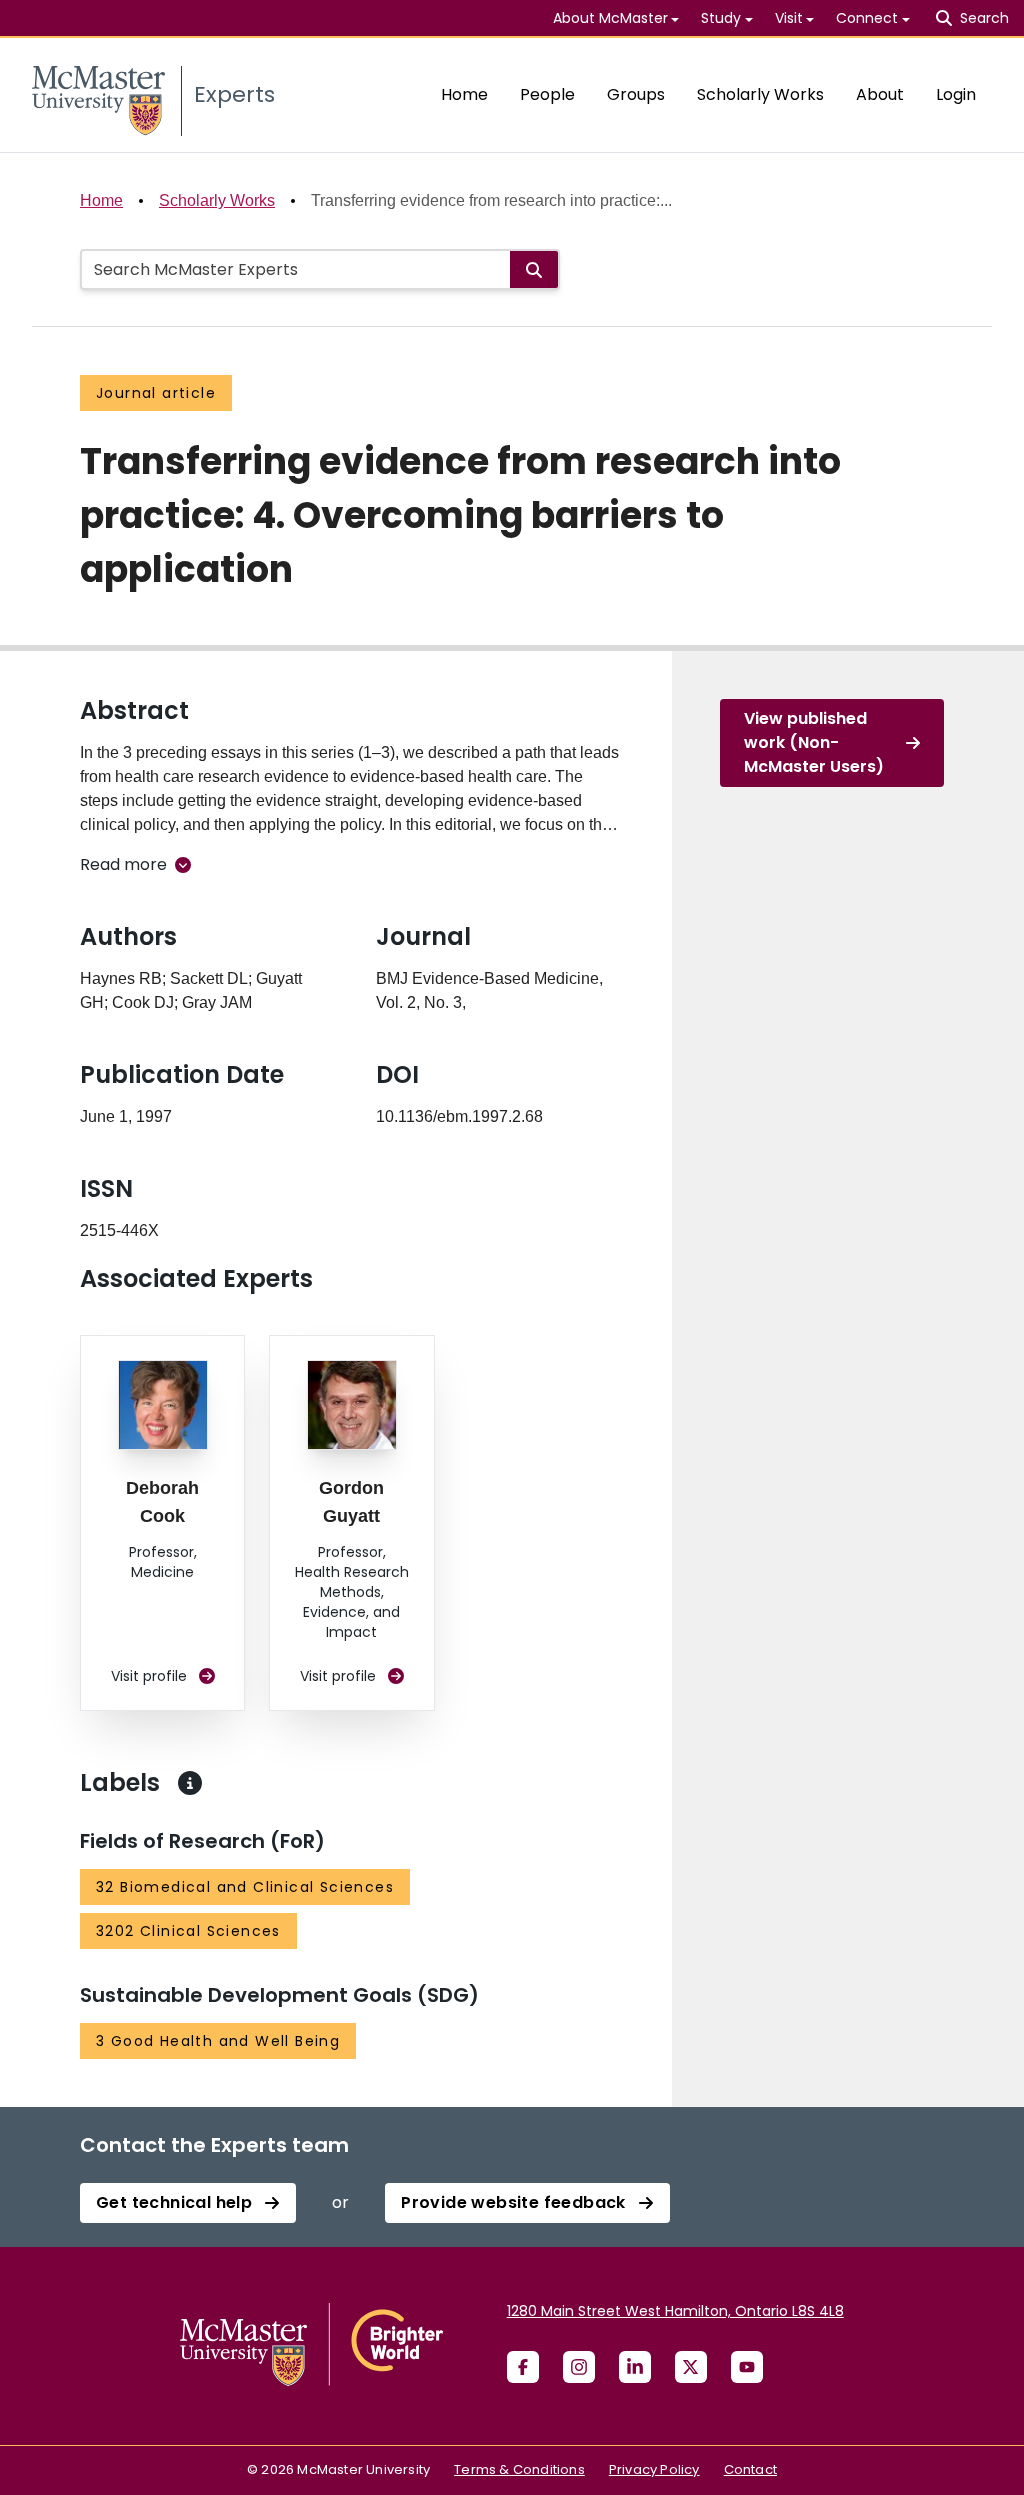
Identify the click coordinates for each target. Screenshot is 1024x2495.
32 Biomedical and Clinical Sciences (245, 1887)
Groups (636, 94)
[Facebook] (523, 2367)
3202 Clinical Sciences (188, 1931)
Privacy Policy (654, 2469)
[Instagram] (579, 2367)
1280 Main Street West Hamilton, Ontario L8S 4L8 (675, 2311)
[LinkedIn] (635, 2367)
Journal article (156, 393)
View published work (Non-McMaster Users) (814, 742)
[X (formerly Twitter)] (691, 2367)
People (547, 94)
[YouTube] (747, 2367)
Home (464, 94)
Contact (750, 2469)
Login (956, 94)
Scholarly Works (760, 94)
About (880, 94)
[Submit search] (534, 269)
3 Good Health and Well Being (218, 2041)
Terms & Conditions (519, 2469)
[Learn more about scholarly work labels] (190, 1783)
